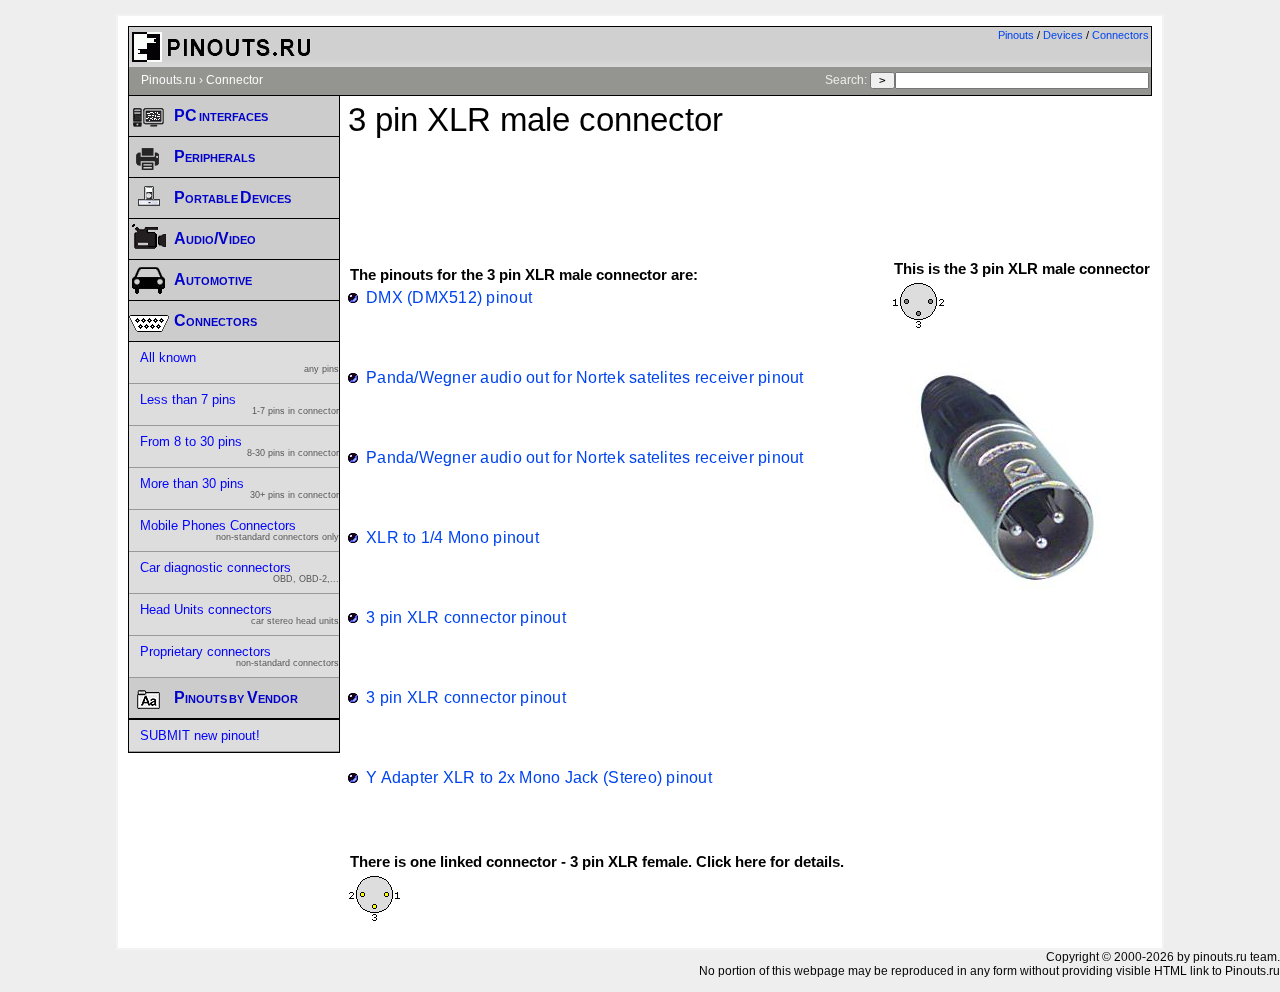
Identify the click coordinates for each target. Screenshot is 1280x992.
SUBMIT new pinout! (200, 735)
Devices (1063, 35)
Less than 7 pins (239, 404)
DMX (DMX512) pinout (449, 297)
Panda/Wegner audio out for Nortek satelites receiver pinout (585, 377)
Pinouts (1016, 35)
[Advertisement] (750, 189)
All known (239, 362)
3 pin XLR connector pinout (466, 617)
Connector (234, 80)
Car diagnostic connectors (239, 572)
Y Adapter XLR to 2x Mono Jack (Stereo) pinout (539, 777)
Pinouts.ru (168, 80)
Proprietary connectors (239, 656)
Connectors (1120, 35)
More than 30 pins (239, 488)
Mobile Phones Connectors (239, 530)
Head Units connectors (239, 614)
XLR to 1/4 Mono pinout (452, 537)
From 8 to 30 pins (239, 446)
